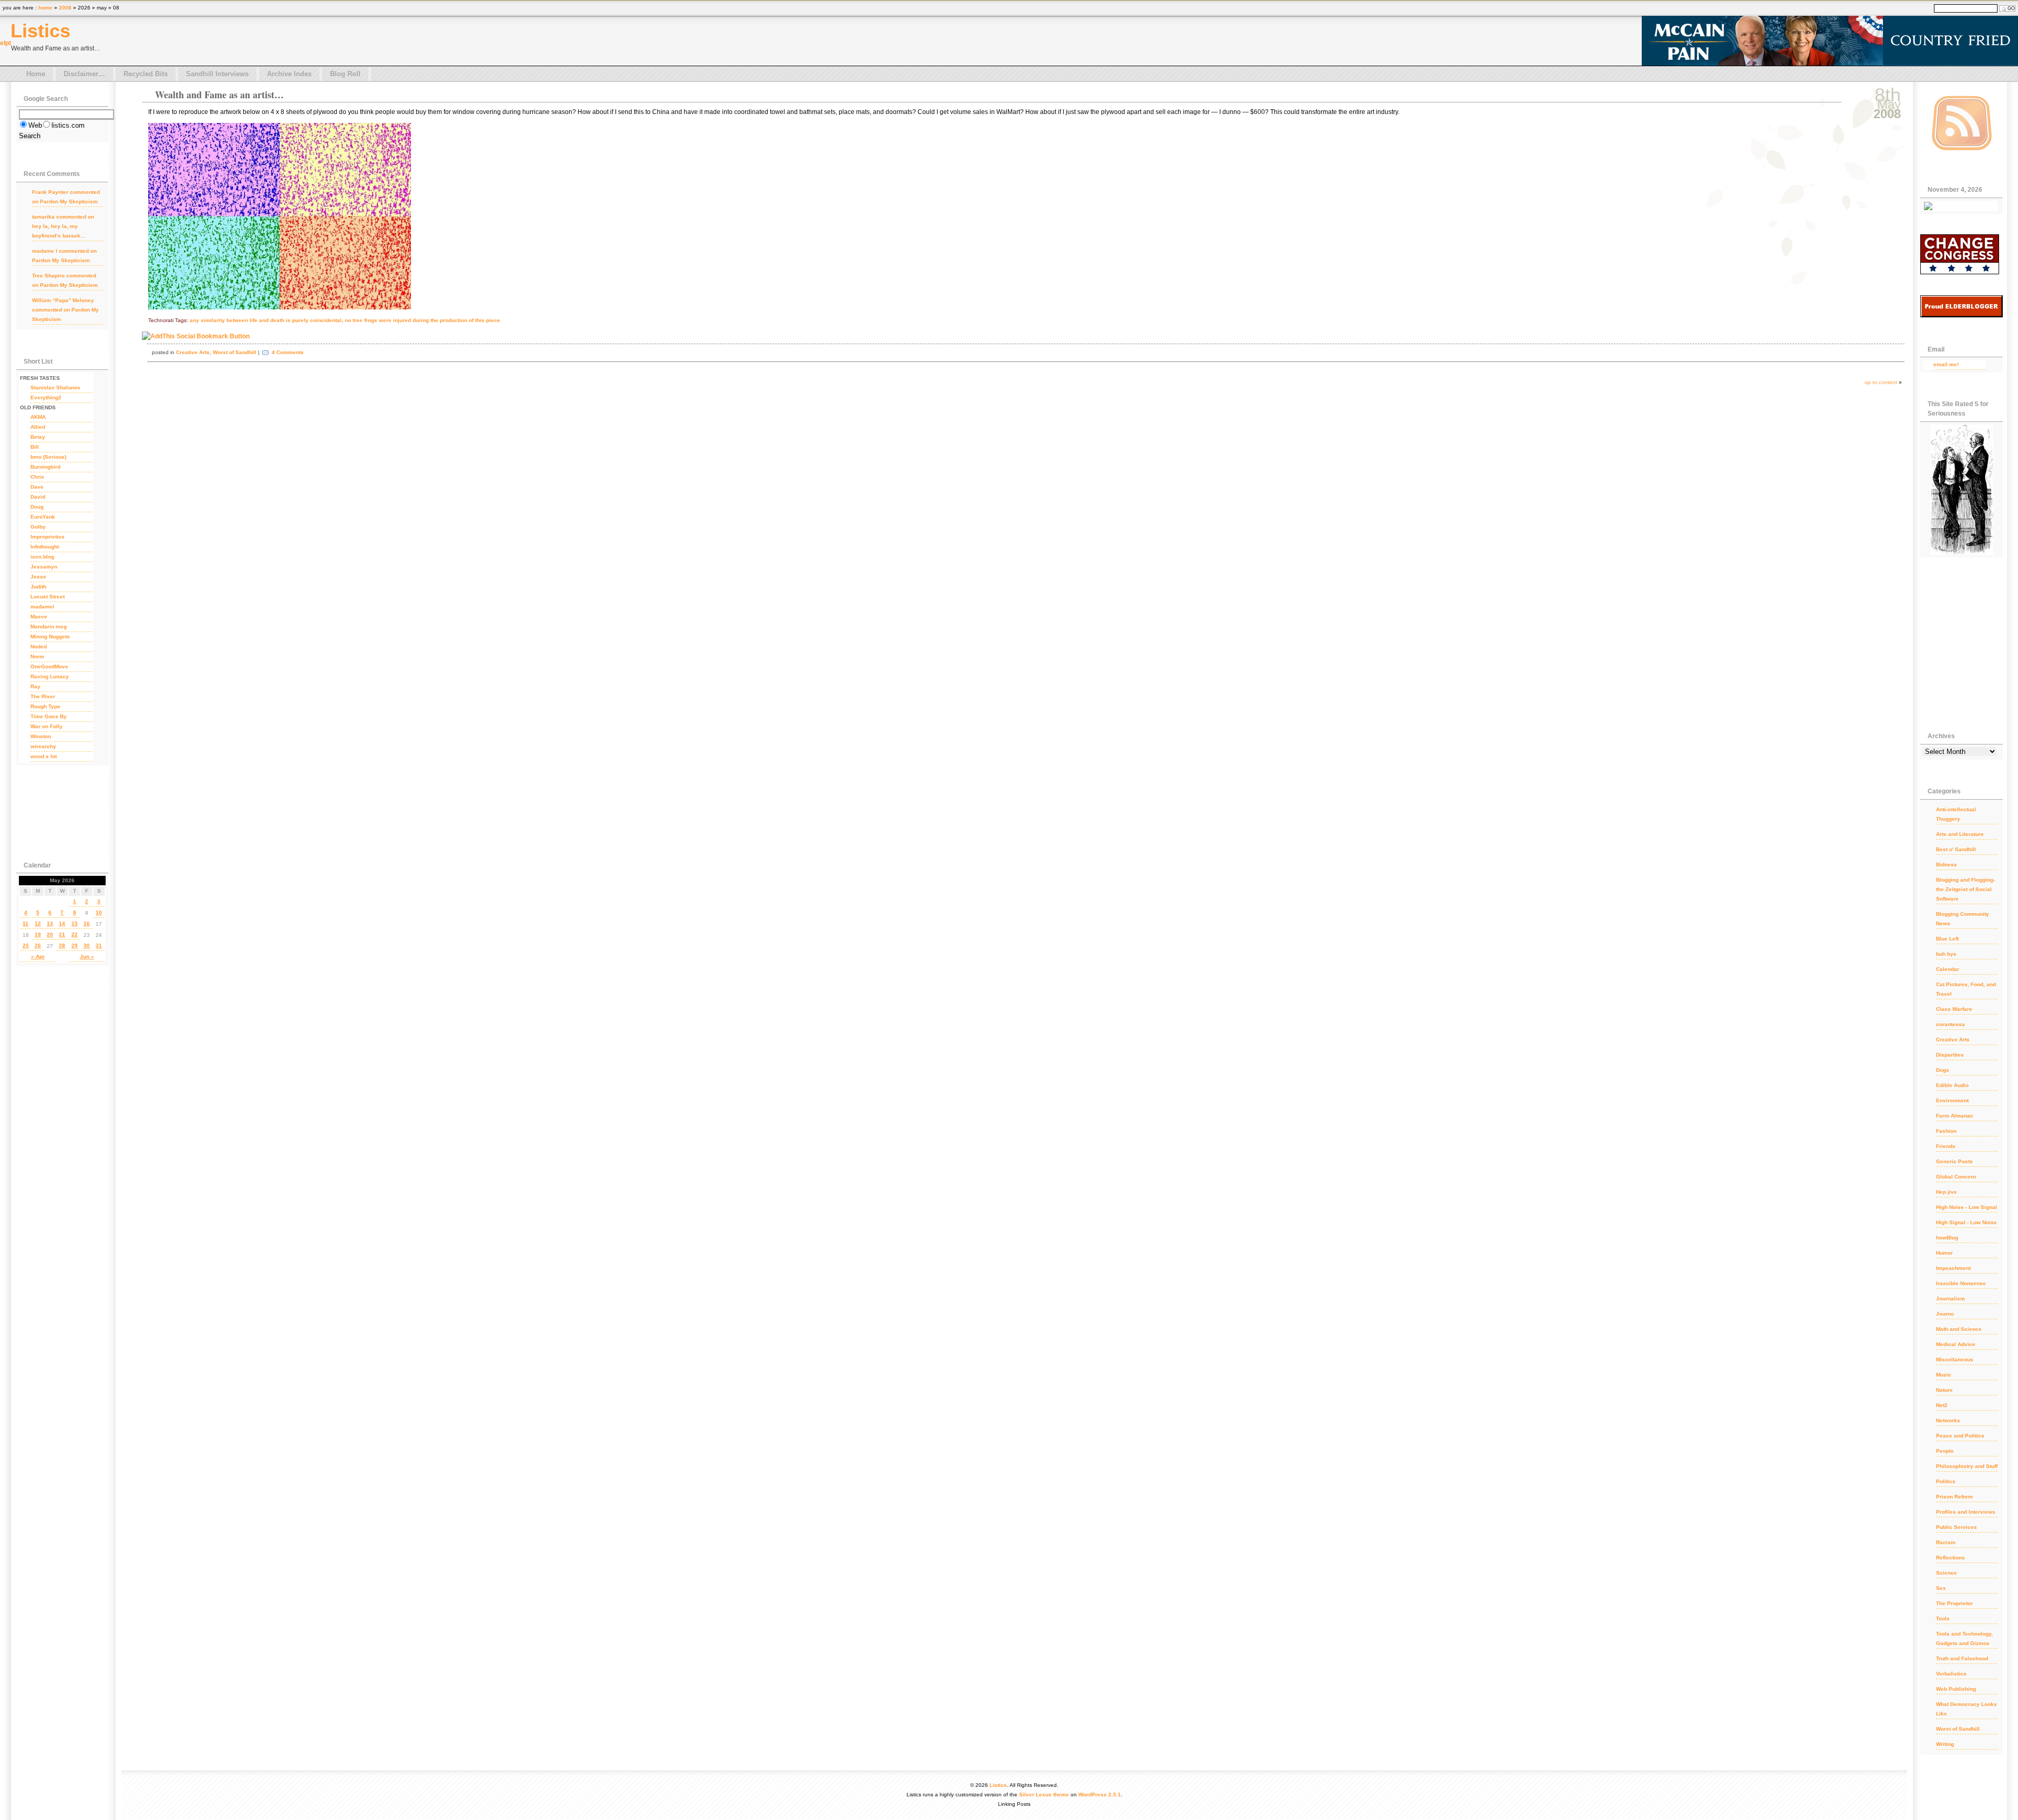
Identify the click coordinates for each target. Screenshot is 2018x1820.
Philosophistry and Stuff (1967, 1466)
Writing (1945, 1744)
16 (87, 923)
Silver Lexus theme (1044, 1795)
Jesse (38, 577)
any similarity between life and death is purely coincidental (266, 320)
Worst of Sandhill (235, 352)
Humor (1944, 1253)
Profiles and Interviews (1966, 1512)
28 (62, 945)
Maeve (39, 617)
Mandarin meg (49, 627)
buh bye (1946, 954)
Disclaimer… (84, 74)
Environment (1952, 1100)
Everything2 (46, 397)
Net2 (1942, 1405)
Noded (39, 647)
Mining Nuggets (50, 637)
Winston (41, 736)
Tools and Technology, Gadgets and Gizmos (1964, 1638)
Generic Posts (1954, 1161)
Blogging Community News (1963, 919)
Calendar (1948, 969)
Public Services (1957, 1527)
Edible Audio (1952, 1085)
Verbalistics (1951, 1674)
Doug (37, 507)
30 (87, 945)
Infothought (45, 547)
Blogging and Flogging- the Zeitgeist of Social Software (1965, 889)
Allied (38, 427)
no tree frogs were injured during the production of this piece (423, 320)
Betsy (38, 437)
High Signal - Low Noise (1966, 1222)
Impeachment (1953, 1268)
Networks (1948, 1420)
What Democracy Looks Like (1966, 1709)
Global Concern (1956, 1177)
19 (38, 934)
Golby (38, 527)
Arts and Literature (1960, 834)
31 (99, 945)
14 (62, 923)
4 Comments (288, 352)
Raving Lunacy (50, 676)
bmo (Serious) (48, 457)
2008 (65, 8)
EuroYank (43, 517)
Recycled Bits (146, 74)
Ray (35, 686)
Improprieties (48, 537)
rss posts (1962, 123)
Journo (1945, 1314)
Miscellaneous (1955, 1359)
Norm (37, 656)
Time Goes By (49, 716)
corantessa (1950, 1024)
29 (75, 945)
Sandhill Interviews (217, 74)
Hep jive (1947, 1192)
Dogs (1943, 1070)
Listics (40, 31)
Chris (37, 477)
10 (99, 912)
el (3, 43)
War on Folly (47, 726)
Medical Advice (1956, 1344)
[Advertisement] (58, 810)
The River (43, 696)
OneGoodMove (49, 666)
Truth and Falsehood (1962, 1658)
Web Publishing (1956, 1689)
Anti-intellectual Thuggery (1956, 814)
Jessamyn (44, 567)
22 (75, 934)
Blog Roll (345, 74)
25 (26, 945)
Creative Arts (193, 352)
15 (75, 923)
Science (1947, 1573)
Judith (38, 587)
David (38, 497)
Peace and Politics (1960, 1436)
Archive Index (289, 74)
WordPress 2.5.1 (1100, 1795)
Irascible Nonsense (1961, 1283)
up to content (1881, 382)
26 (38, 945)
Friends (1946, 1146)
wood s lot (44, 756)
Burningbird (45, 467)
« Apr (38, 956)
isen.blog (42, 557)
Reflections (1950, 1558)
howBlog (1947, 1238)
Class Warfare (1954, 1009)
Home (36, 74)
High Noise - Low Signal (1966, 1207)
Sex (1941, 1588)
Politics (1946, 1481)
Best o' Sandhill (1956, 849)
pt (8, 43)
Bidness (1947, 865)
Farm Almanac (1955, 1116)
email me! (1946, 364)
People (1945, 1451)
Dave (37, 487)
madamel (42, 607)
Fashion (1946, 1131)
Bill (35, 447)
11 (25, 923)
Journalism (1950, 1299)
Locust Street (48, 597)
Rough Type (45, 706)
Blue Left (1947, 939)
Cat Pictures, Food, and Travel (1966, 989)
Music (1944, 1375)
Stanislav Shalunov (55, 387)
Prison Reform (1954, 1497)
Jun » (87, 956)
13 (50, 923)
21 (62, 934)
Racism (1946, 1542)
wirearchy (43, 746)
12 (38, 923)
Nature (1944, 1390)
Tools (1943, 1619)
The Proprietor (1954, 1603)
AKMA (38, 417)
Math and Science (1959, 1329)
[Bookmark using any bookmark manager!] (196, 336)
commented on (66, 197)
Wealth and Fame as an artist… (219, 95)
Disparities (1950, 1055)
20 (50, 934)
